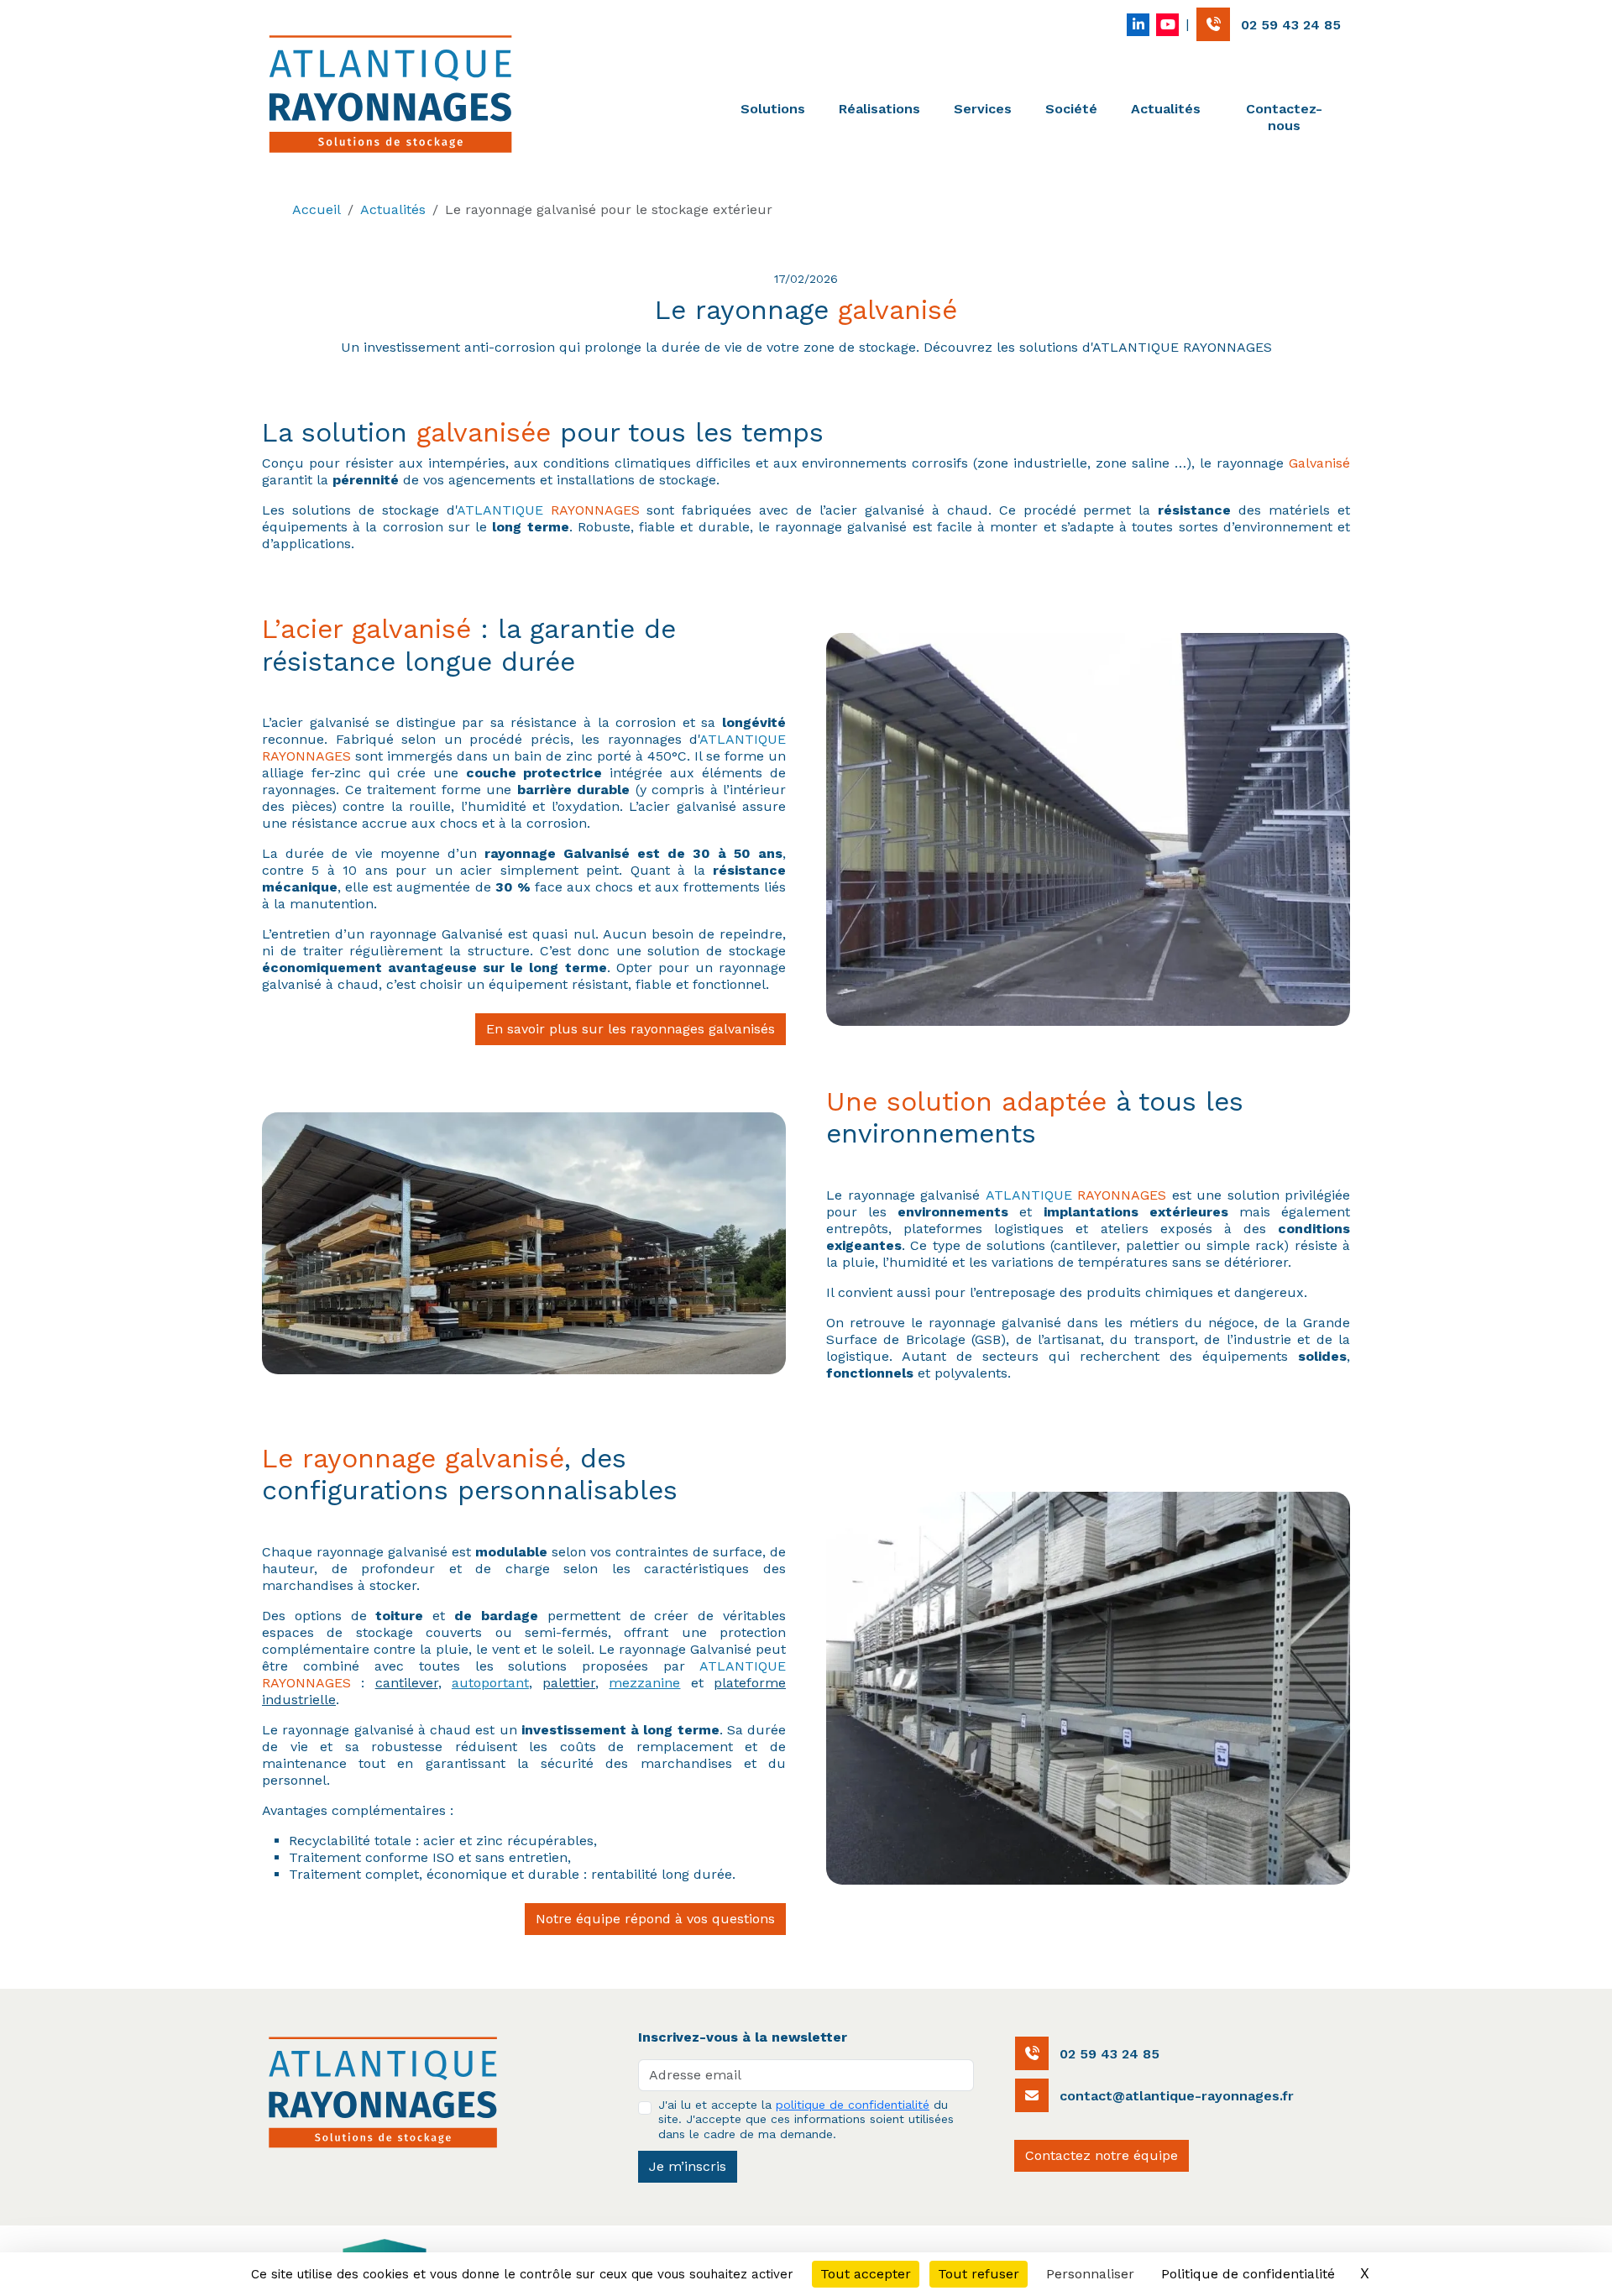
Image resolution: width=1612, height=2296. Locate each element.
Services (983, 109)
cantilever (407, 1683)
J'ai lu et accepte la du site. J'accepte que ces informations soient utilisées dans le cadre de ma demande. (806, 2119)
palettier (569, 1683)
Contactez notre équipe (1102, 2155)
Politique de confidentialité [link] (1248, 2274)
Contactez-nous (1284, 117)
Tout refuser (979, 2274)
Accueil (317, 209)
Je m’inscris (688, 2166)
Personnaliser (1090, 2274)
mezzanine (644, 1683)
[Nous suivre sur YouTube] (1167, 25)
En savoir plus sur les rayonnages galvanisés (631, 1029)
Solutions (773, 109)
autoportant (490, 1683)
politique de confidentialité (853, 2105)
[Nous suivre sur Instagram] (1138, 25)
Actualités (1166, 109)
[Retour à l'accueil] (390, 94)
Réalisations (879, 109)
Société (1071, 109)
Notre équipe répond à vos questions (655, 1919)
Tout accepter (866, 2274)
